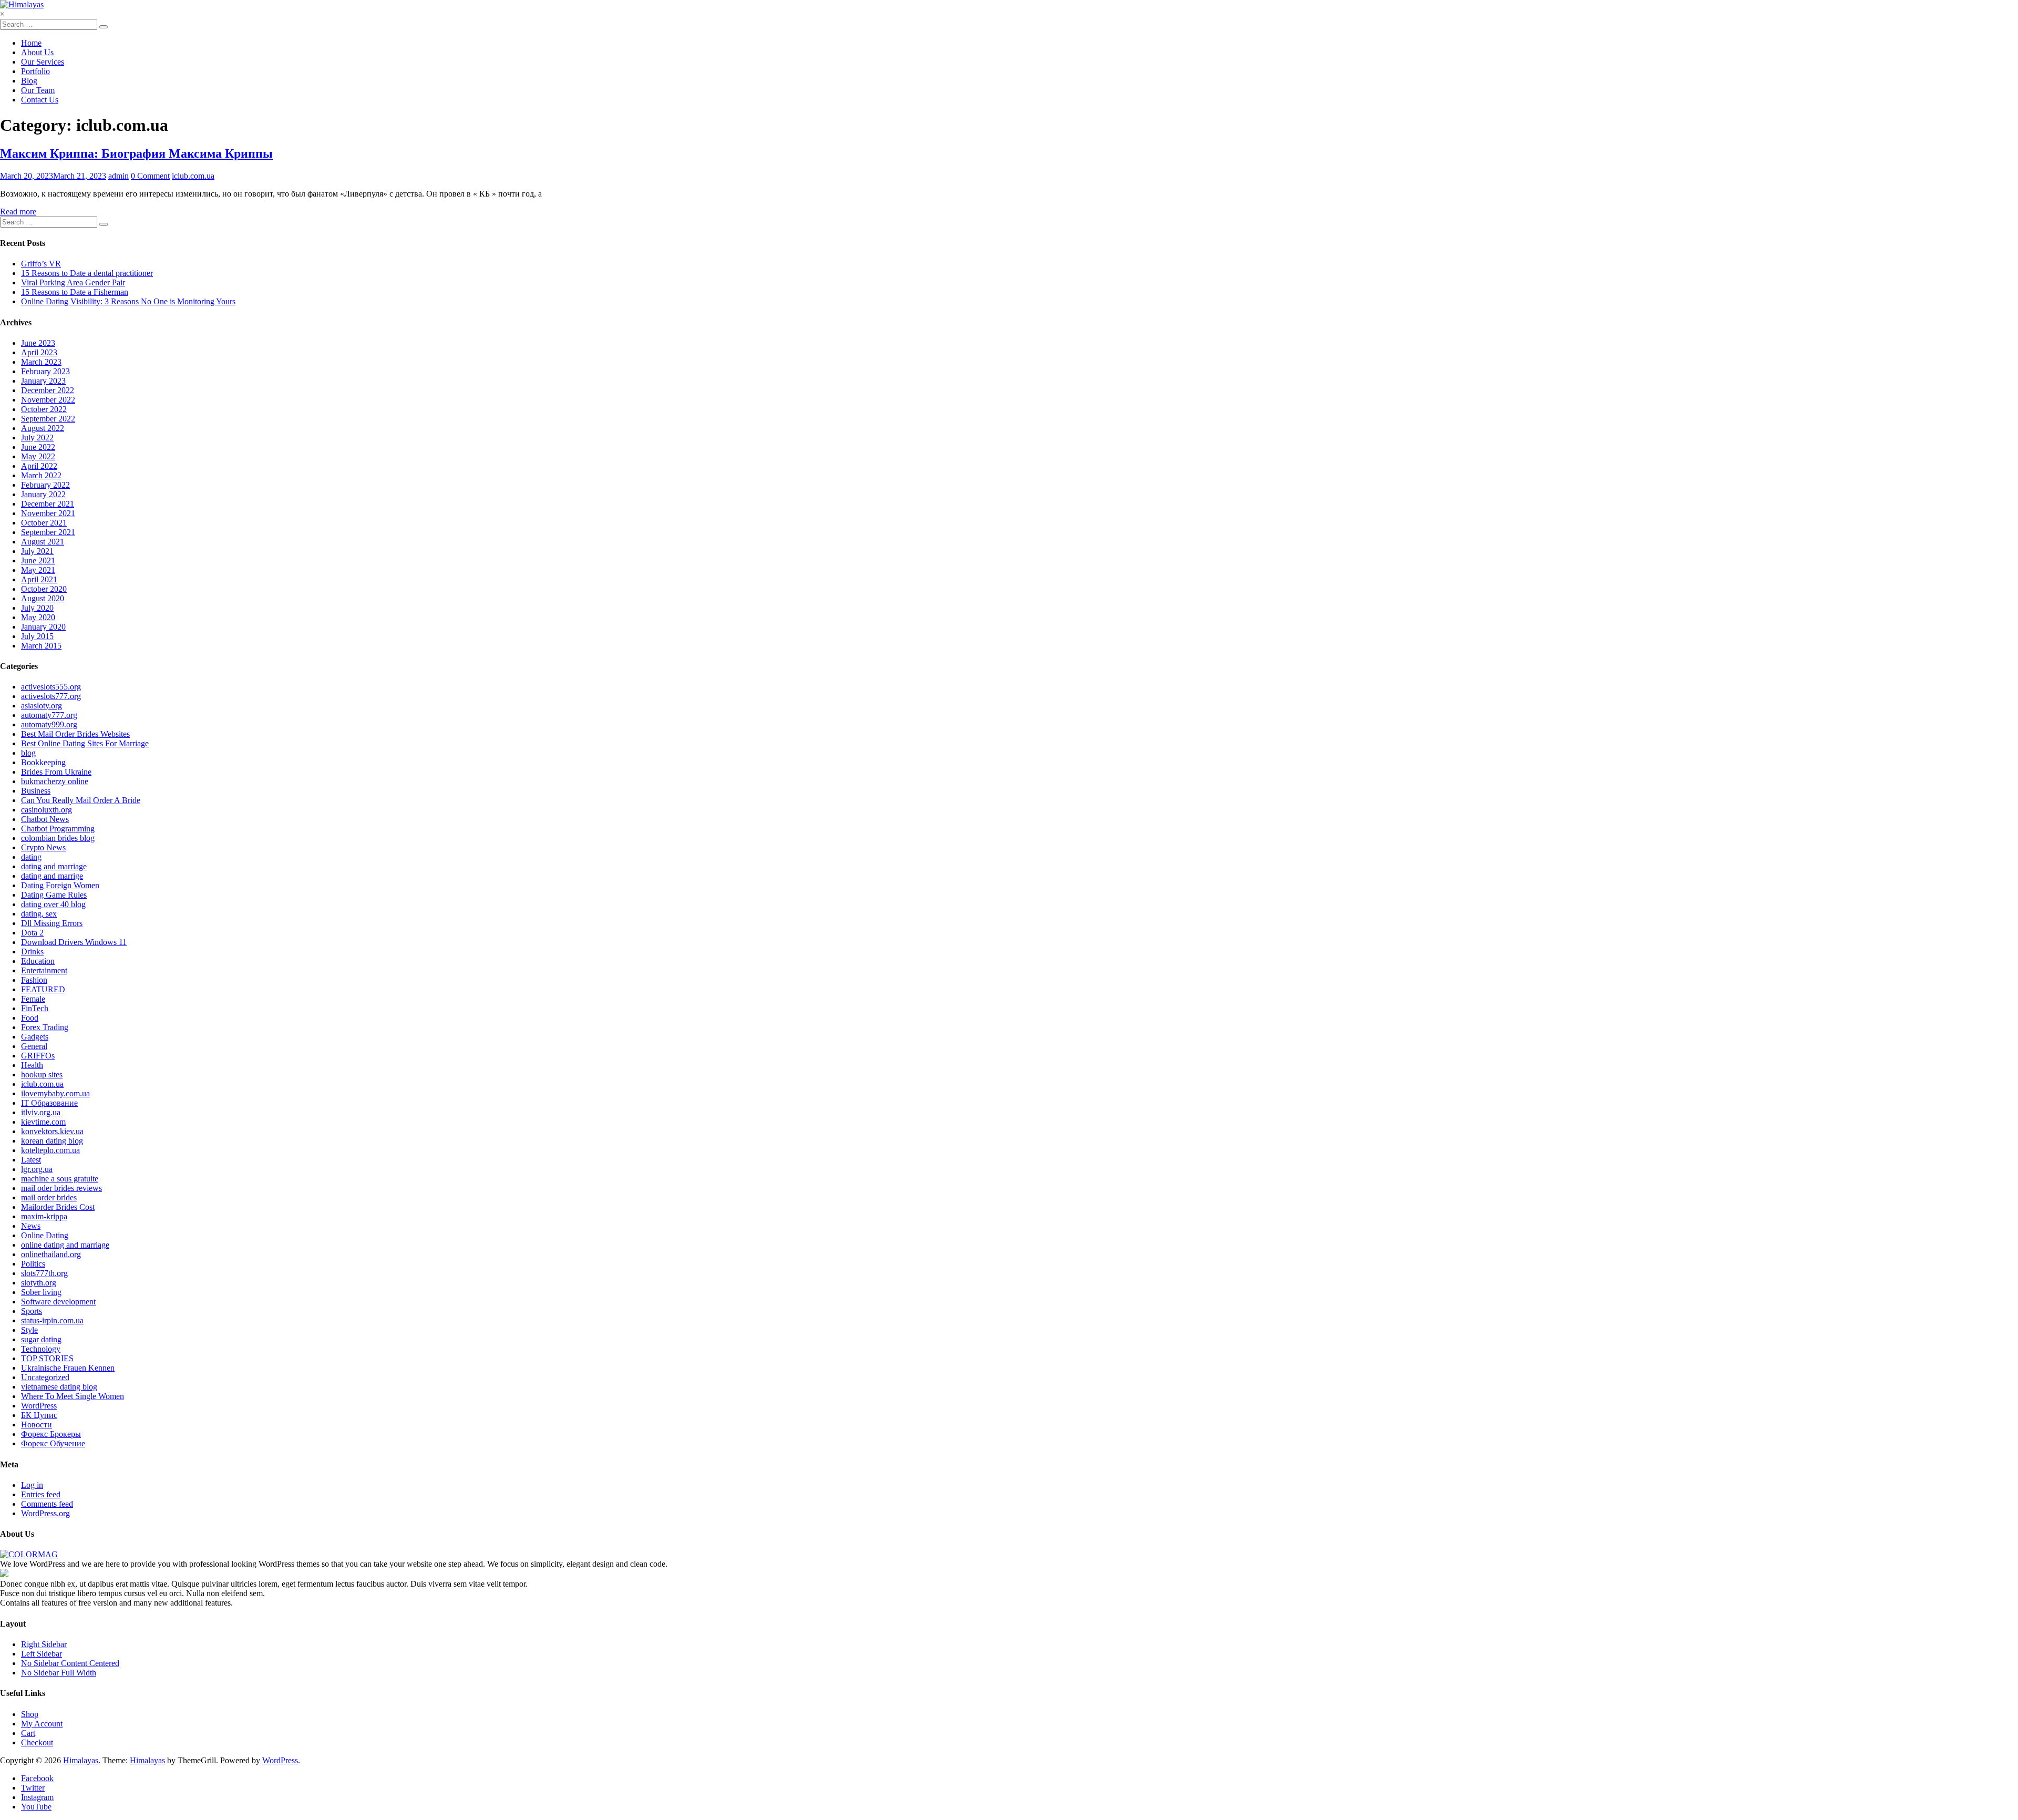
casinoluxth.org (47, 810)
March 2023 (41, 362)
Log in (32, 1485)
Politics (33, 1264)
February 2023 (45, 371)
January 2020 (43, 627)
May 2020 (38, 617)
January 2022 (43, 494)
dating (31, 857)
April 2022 (39, 466)
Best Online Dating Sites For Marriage (85, 743)
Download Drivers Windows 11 (74, 942)
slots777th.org (44, 1273)
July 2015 (37, 636)
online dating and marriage (65, 1245)
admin (119, 176)
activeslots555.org (51, 687)
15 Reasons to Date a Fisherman (75, 292)
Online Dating (45, 1235)
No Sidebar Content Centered (70, 1663)
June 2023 (38, 343)
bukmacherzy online (55, 781)
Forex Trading (45, 1027)
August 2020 (43, 598)
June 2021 (38, 561)
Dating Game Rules (54, 895)
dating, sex (39, 914)
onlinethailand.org (51, 1254)
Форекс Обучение (53, 1443)
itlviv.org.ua (41, 1112)
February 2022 (45, 485)
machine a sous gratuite (60, 1179)
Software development (58, 1302)
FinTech (35, 1008)
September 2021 (48, 532)
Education (38, 961)
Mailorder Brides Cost (58, 1207)
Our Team (38, 90)
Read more (18, 212)
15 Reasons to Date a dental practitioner (87, 273)
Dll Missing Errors (52, 923)
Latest (31, 1160)
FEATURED (43, 989)
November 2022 (48, 400)
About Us (37, 52)
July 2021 (37, 551)
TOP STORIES (47, 1358)
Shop (30, 1714)
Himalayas (81, 1760)
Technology (41, 1349)
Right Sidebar (44, 1644)
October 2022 (44, 409)
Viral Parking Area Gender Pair (73, 282)
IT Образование (49, 1103)
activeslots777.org (51, 696)
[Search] (104, 27)
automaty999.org (49, 724)
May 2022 (38, 456)
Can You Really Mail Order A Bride (81, 800)
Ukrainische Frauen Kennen (68, 1368)
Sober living (41, 1292)
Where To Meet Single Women (73, 1396)
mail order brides (49, 1197)
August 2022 (43, 428)
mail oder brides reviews (61, 1188)
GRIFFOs (38, 1056)
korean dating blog (52, 1141)
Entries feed (41, 1494)
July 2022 (37, 438)
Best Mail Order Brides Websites (75, 734)
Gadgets (35, 1037)
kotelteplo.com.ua (50, 1150)
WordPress (39, 1406)
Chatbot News (45, 819)
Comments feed (47, 1504)
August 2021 (43, 542)
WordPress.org (45, 1513)
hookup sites (42, 1074)
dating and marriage (54, 866)
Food (30, 1018)
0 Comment (150, 176)
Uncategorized (45, 1377)
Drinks (32, 952)
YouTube (36, 1807)
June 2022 (38, 447)
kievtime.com (43, 1122)
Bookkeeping (43, 762)
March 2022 (41, 475)
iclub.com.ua (193, 176)
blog (28, 753)
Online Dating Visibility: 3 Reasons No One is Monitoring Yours (128, 301)
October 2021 (44, 523)
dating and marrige (52, 876)
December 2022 (48, 390)
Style (29, 1330)
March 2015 (41, 646)
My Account (42, 1724)
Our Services (43, 62)
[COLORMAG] (29, 1554)
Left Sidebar (42, 1654)
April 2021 (39, 579)
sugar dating (41, 1339)
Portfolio (35, 71)
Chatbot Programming (58, 829)
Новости (37, 1425)
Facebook (37, 1778)
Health (32, 1065)
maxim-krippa (44, 1216)
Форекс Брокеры (51, 1434)
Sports (32, 1311)
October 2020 (44, 589)
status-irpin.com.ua (52, 1320)
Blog (29, 81)
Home (31, 43)
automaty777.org (49, 715)
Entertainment (44, 970)
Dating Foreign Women (60, 885)
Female (33, 999)
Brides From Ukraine (56, 772)
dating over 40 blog (53, 904)
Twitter (33, 1788)
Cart (28, 1733)
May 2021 (38, 570)
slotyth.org (39, 1283)
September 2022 (48, 419)
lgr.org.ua (37, 1169)
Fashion (34, 980)
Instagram (37, 1797)
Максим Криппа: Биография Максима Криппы (136, 153)
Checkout (37, 1742)
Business (36, 791)
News (31, 1226)
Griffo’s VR (41, 264)
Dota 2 (32, 933)
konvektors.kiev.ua (52, 1131)
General (34, 1046)
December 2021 (48, 504)
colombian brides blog (58, 838)
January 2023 (43, 381)
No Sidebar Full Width (59, 1673)
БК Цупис (39, 1415)
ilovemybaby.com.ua (55, 1093)
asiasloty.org (42, 706)
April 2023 (39, 352)
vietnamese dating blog (59, 1387)
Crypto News (43, 847)
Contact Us (40, 100)
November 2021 (48, 513)
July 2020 (37, 608)
